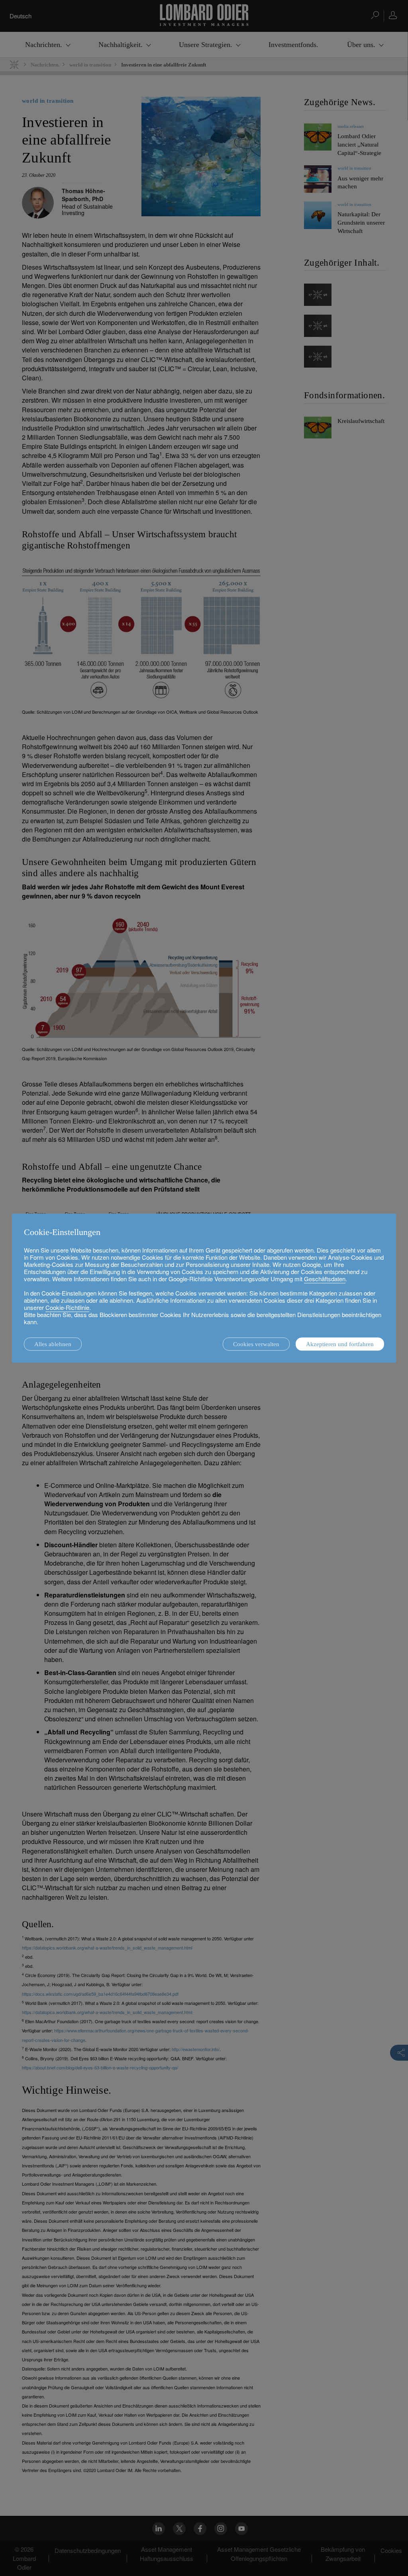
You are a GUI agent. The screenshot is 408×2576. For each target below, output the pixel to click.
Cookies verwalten (256, 1344)
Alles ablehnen (53, 1344)
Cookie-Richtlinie (67, 1307)
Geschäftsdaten (325, 1279)
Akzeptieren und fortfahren (340, 1344)
